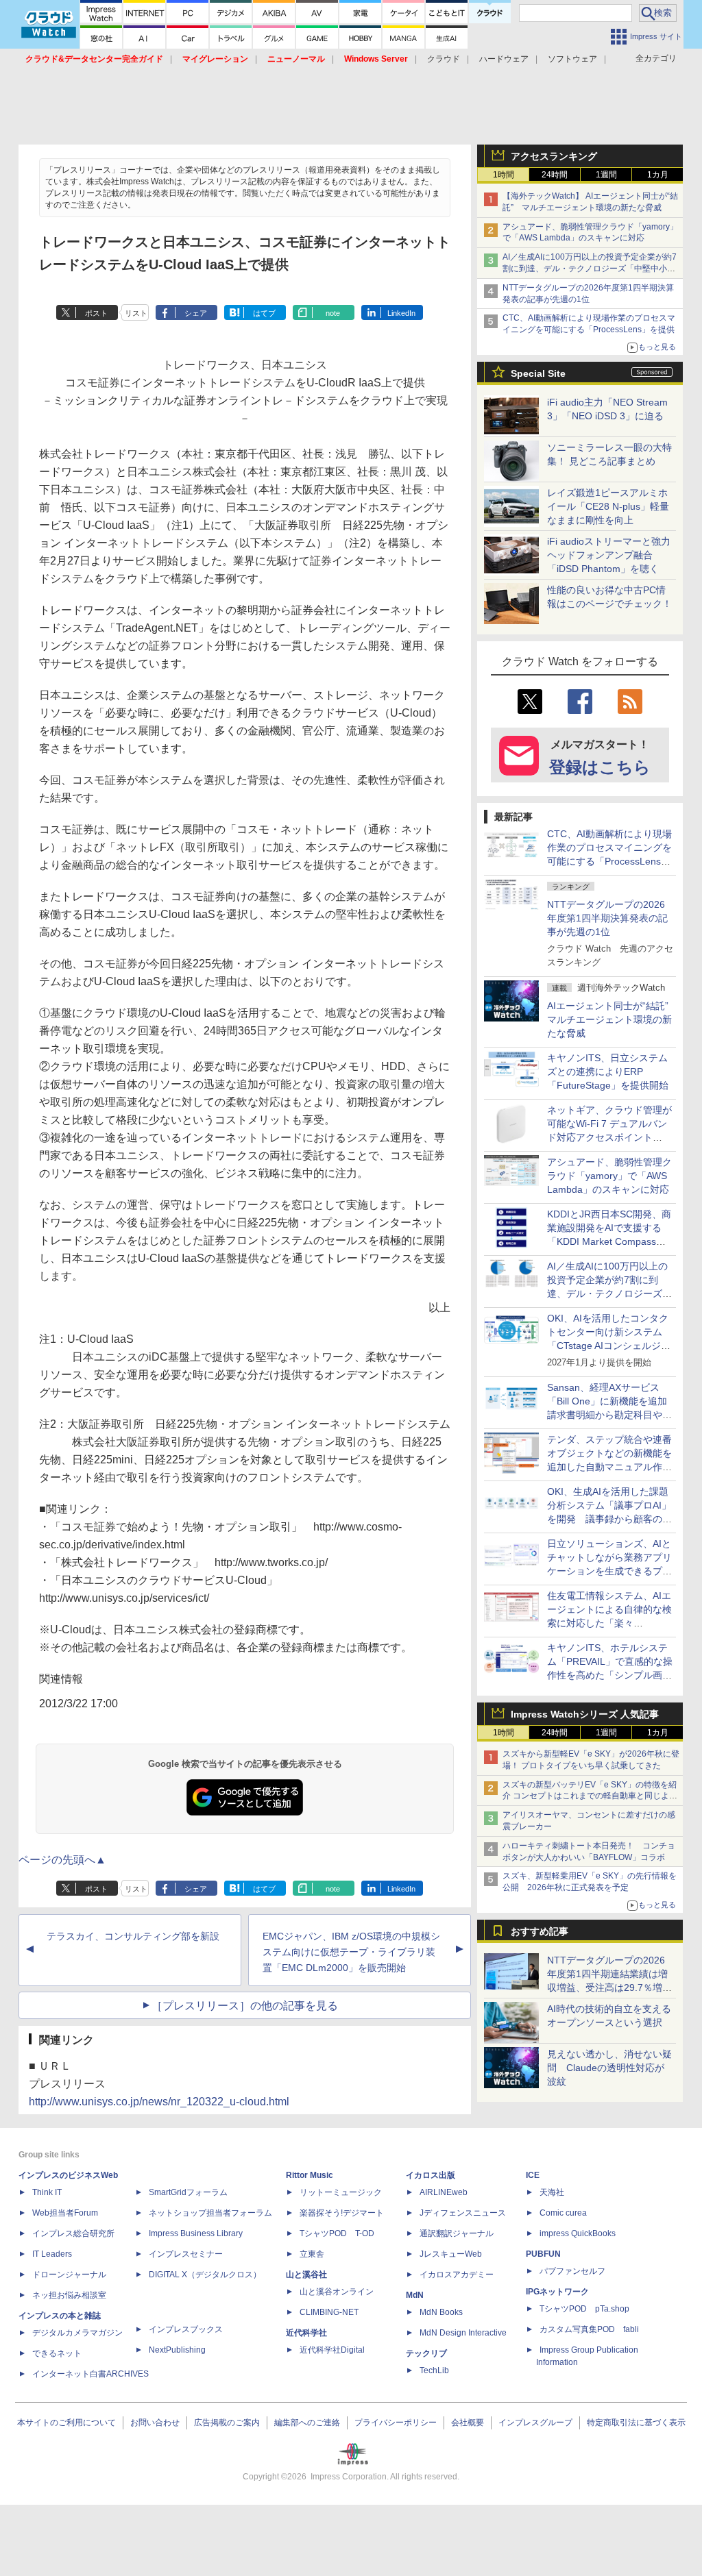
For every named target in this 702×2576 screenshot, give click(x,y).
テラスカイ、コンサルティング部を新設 (133, 1936)
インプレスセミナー (186, 2254)
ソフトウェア (572, 59)
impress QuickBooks (578, 2233)
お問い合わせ (155, 2423)
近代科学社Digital (332, 2350)
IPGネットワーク (557, 2292)
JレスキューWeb (451, 2254)
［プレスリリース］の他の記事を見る (245, 2006)
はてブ (264, 313)
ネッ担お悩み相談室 (69, 2295)
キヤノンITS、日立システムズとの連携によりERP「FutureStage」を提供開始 (608, 1072)
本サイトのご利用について (66, 2423)
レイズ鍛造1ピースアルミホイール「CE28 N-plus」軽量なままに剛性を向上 (608, 506)
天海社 (552, 2192)
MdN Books (441, 2312)
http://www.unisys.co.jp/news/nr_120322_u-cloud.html (159, 2102)
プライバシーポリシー (396, 2423)
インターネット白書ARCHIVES (90, 2374)
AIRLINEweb (444, 2192)
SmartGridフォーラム (188, 2192)
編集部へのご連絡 (307, 2423)
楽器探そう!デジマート (342, 2213)
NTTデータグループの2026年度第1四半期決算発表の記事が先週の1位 (607, 918)
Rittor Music (310, 2175)
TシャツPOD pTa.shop (584, 2309)
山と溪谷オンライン (337, 2292)
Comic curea (563, 2213)
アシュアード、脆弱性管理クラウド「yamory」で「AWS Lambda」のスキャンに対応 (609, 1176)
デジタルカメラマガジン (77, 2333)
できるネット (57, 2353)
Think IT (47, 2192)
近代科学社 (306, 2333)
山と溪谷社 (306, 2275)
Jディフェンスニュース (463, 2213)
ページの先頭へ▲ (62, 1860)
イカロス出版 (431, 2175)
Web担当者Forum (65, 2213)
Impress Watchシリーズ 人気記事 (585, 1714)
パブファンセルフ (572, 2271)
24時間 (555, 175)
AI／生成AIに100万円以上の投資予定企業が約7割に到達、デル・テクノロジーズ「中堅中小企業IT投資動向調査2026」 (590, 269)
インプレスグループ (535, 2423)
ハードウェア (504, 59)
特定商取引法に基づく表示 (636, 2423)
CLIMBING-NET (329, 2312)
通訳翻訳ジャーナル (457, 2233)
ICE (533, 2175)
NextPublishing (177, 2350)
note (333, 313)
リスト (136, 313)
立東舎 (312, 2254)
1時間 (504, 175)
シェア (196, 313)
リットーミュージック (341, 2192)
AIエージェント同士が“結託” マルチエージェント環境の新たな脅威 (613, 1019)
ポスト (96, 313)
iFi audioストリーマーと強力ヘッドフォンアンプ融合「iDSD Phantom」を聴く (609, 555)
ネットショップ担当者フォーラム (210, 2213)
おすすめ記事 (540, 1931)
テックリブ (426, 2353)
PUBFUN (543, 2254)
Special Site (538, 373)
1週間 (606, 175)
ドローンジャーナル (69, 2275)
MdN (415, 2295)
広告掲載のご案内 (227, 2423)
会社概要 (468, 2423)
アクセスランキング (554, 156)
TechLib (434, 2370)
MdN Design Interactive (463, 2333)
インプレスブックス (186, 2329)
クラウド (444, 59)
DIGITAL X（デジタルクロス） (205, 2275)
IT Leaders (52, 2254)
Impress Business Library (196, 2233)
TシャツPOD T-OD (337, 2233)
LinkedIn (401, 313)
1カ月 (658, 175)
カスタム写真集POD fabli (589, 2329)
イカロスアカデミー (457, 2275)
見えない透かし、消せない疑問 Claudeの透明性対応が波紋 (609, 2068)
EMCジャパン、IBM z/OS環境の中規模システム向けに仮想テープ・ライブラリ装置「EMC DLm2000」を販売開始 (351, 1952)
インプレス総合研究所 (73, 2233)
